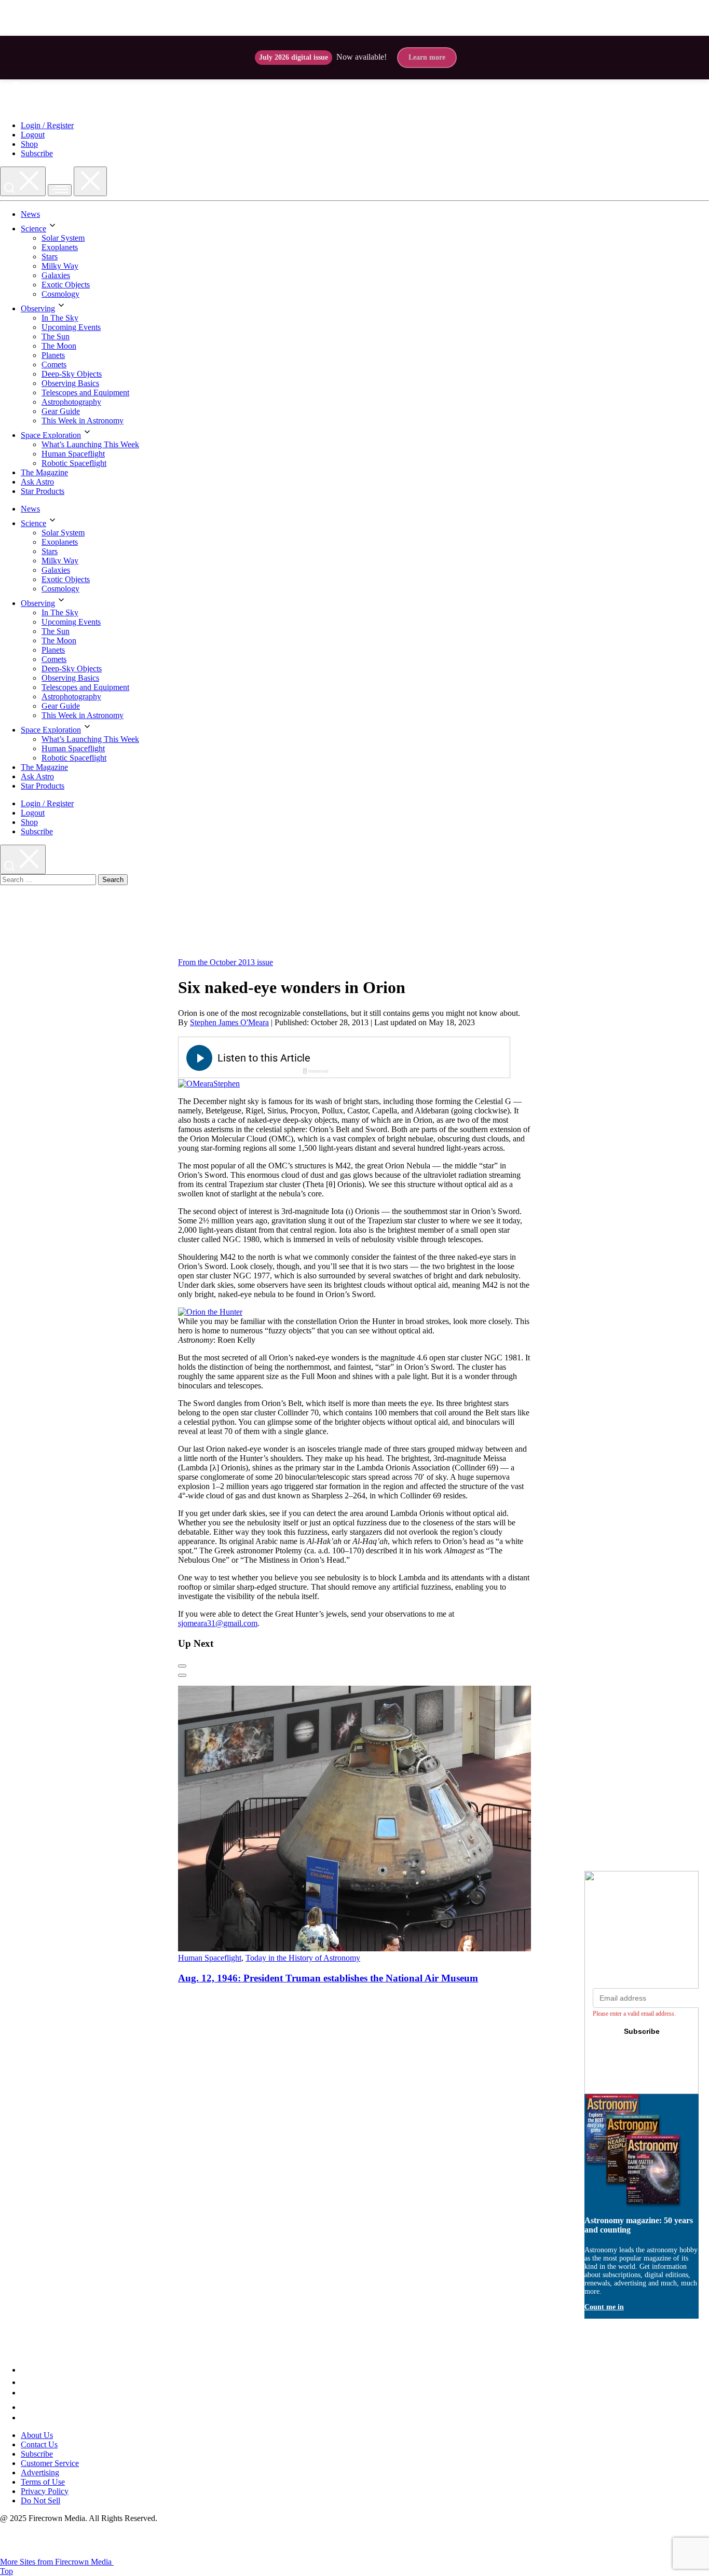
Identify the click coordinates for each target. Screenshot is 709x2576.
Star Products (43, 491)
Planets (53, 355)
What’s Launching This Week (90, 444)
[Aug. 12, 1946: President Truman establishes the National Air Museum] (377, 1948)
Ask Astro (37, 482)
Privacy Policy (45, 2491)
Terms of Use (43, 2482)
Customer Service (50, 2463)
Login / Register (47, 125)
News (30, 214)
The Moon (59, 346)
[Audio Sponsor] (422, 1058)
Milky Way (60, 266)
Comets (54, 364)
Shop (29, 144)
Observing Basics (70, 383)
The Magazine (44, 472)
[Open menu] (60, 190)
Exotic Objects (66, 285)
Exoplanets (60, 247)
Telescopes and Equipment (85, 392)
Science (33, 229)
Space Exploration (51, 435)
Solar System (63, 238)
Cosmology (60, 294)
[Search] (23, 181)
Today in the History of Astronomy (303, 1958)
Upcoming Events (71, 327)
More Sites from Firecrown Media (57, 2562)
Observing (38, 308)
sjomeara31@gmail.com (218, 1623)
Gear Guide (61, 411)
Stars (50, 257)
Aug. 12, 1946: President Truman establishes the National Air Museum (328, 1978)
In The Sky (60, 318)
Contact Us (39, 2444)
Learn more (427, 57)
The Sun (56, 336)
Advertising (40, 2472)
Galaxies (56, 275)
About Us (37, 2435)
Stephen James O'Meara (229, 1022)
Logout (33, 135)
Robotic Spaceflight (74, 463)
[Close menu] (90, 181)
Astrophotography (71, 402)
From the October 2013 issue (226, 962)
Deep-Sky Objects (72, 374)
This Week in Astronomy (83, 421)
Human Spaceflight (73, 454)
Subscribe (37, 153)
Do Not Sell (40, 2501)
